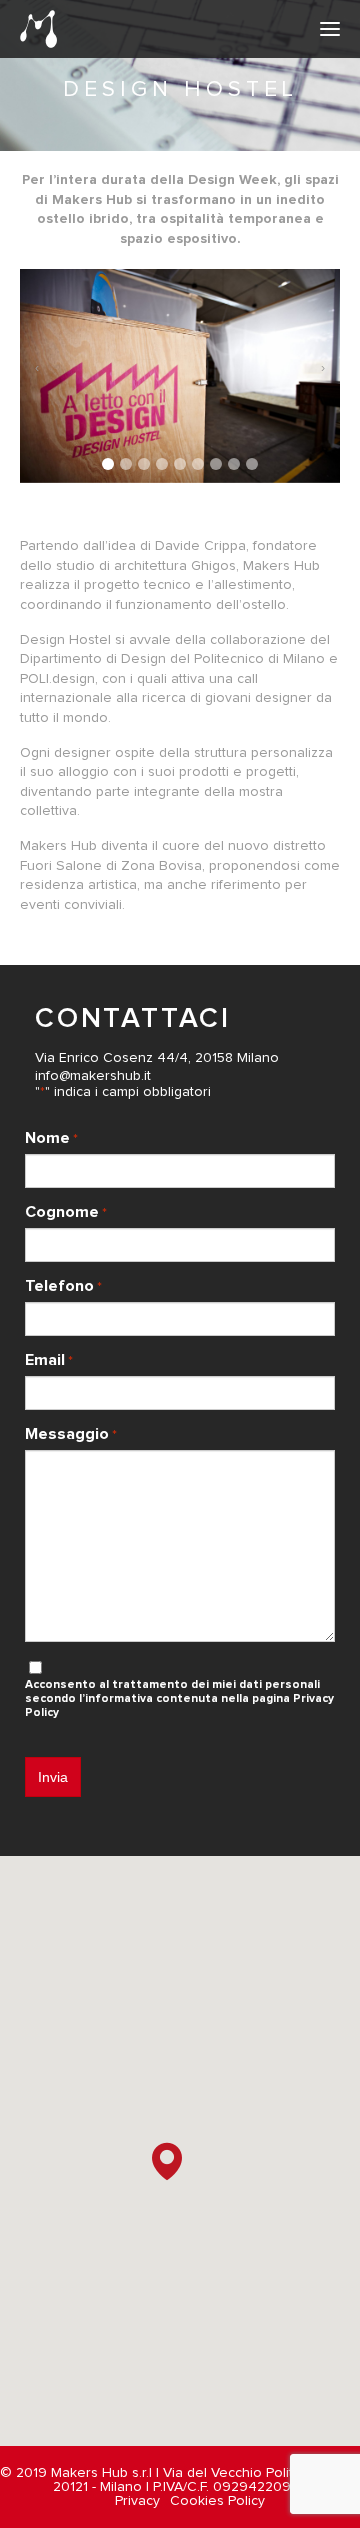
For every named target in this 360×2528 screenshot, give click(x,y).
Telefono (63, 1286)
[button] (108, 464)
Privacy (137, 2501)
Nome (51, 1138)
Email (49, 1360)
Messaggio (71, 1434)
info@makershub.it (93, 1076)
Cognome (66, 1212)
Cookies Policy (217, 2501)
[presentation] (37, 368)
